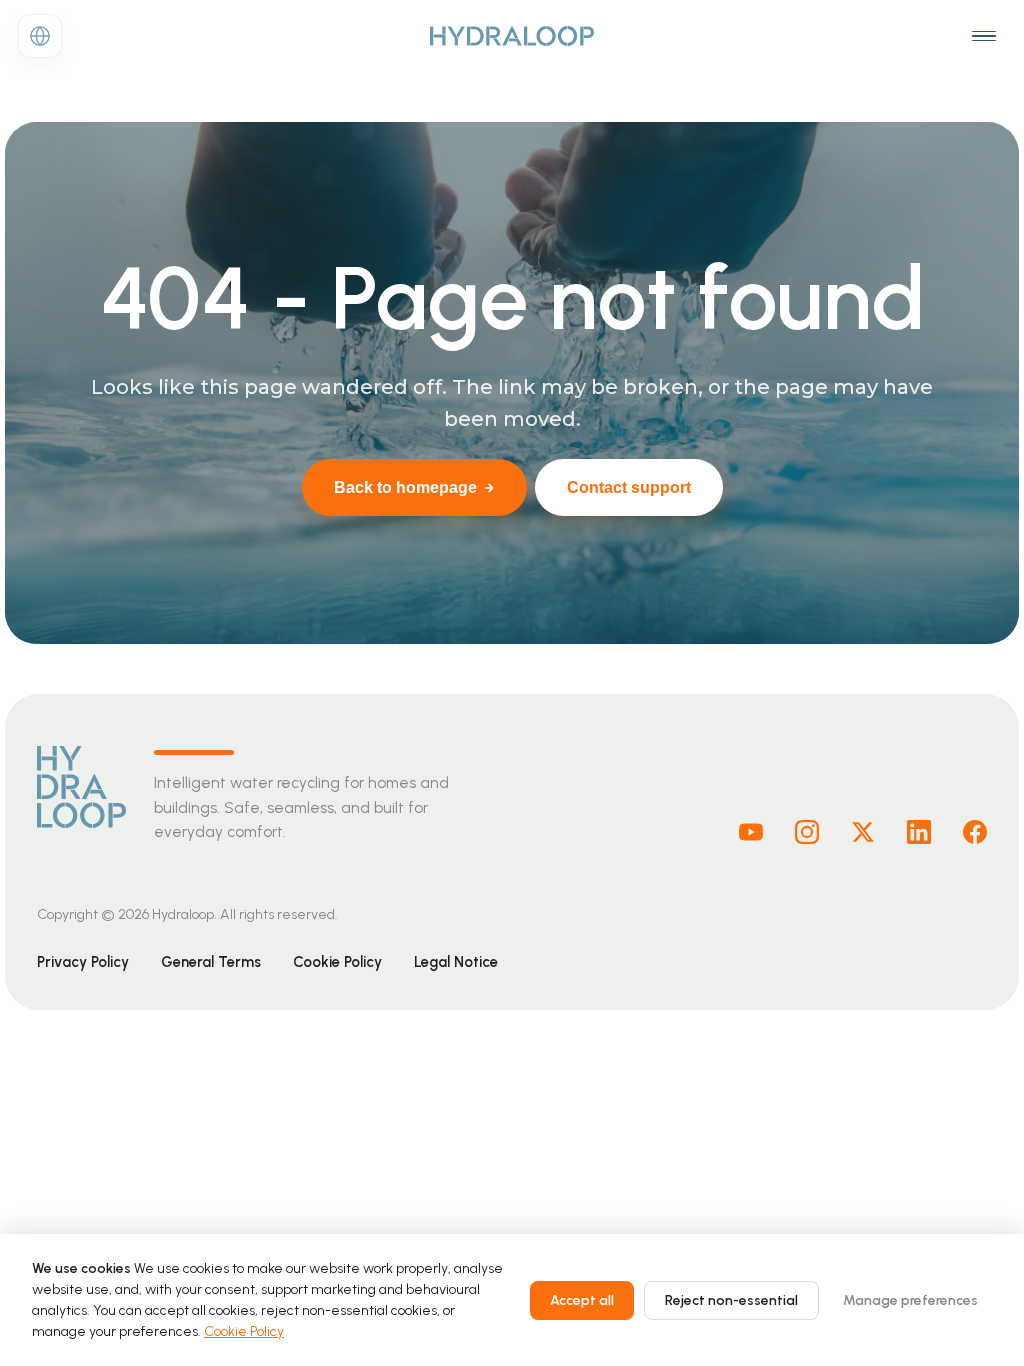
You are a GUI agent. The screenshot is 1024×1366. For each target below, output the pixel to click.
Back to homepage (405, 487)
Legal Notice (456, 962)
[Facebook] (975, 832)
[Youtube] (751, 832)
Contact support (629, 487)
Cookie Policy (337, 962)
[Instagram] (807, 832)
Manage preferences (910, 1300)
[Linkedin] (919, 832)
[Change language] (40, 36)
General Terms (211, 962)
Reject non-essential (731, 1300)
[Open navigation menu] (984, 36)
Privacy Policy (83, 962)
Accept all (582, 1300)
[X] (863, 832)
